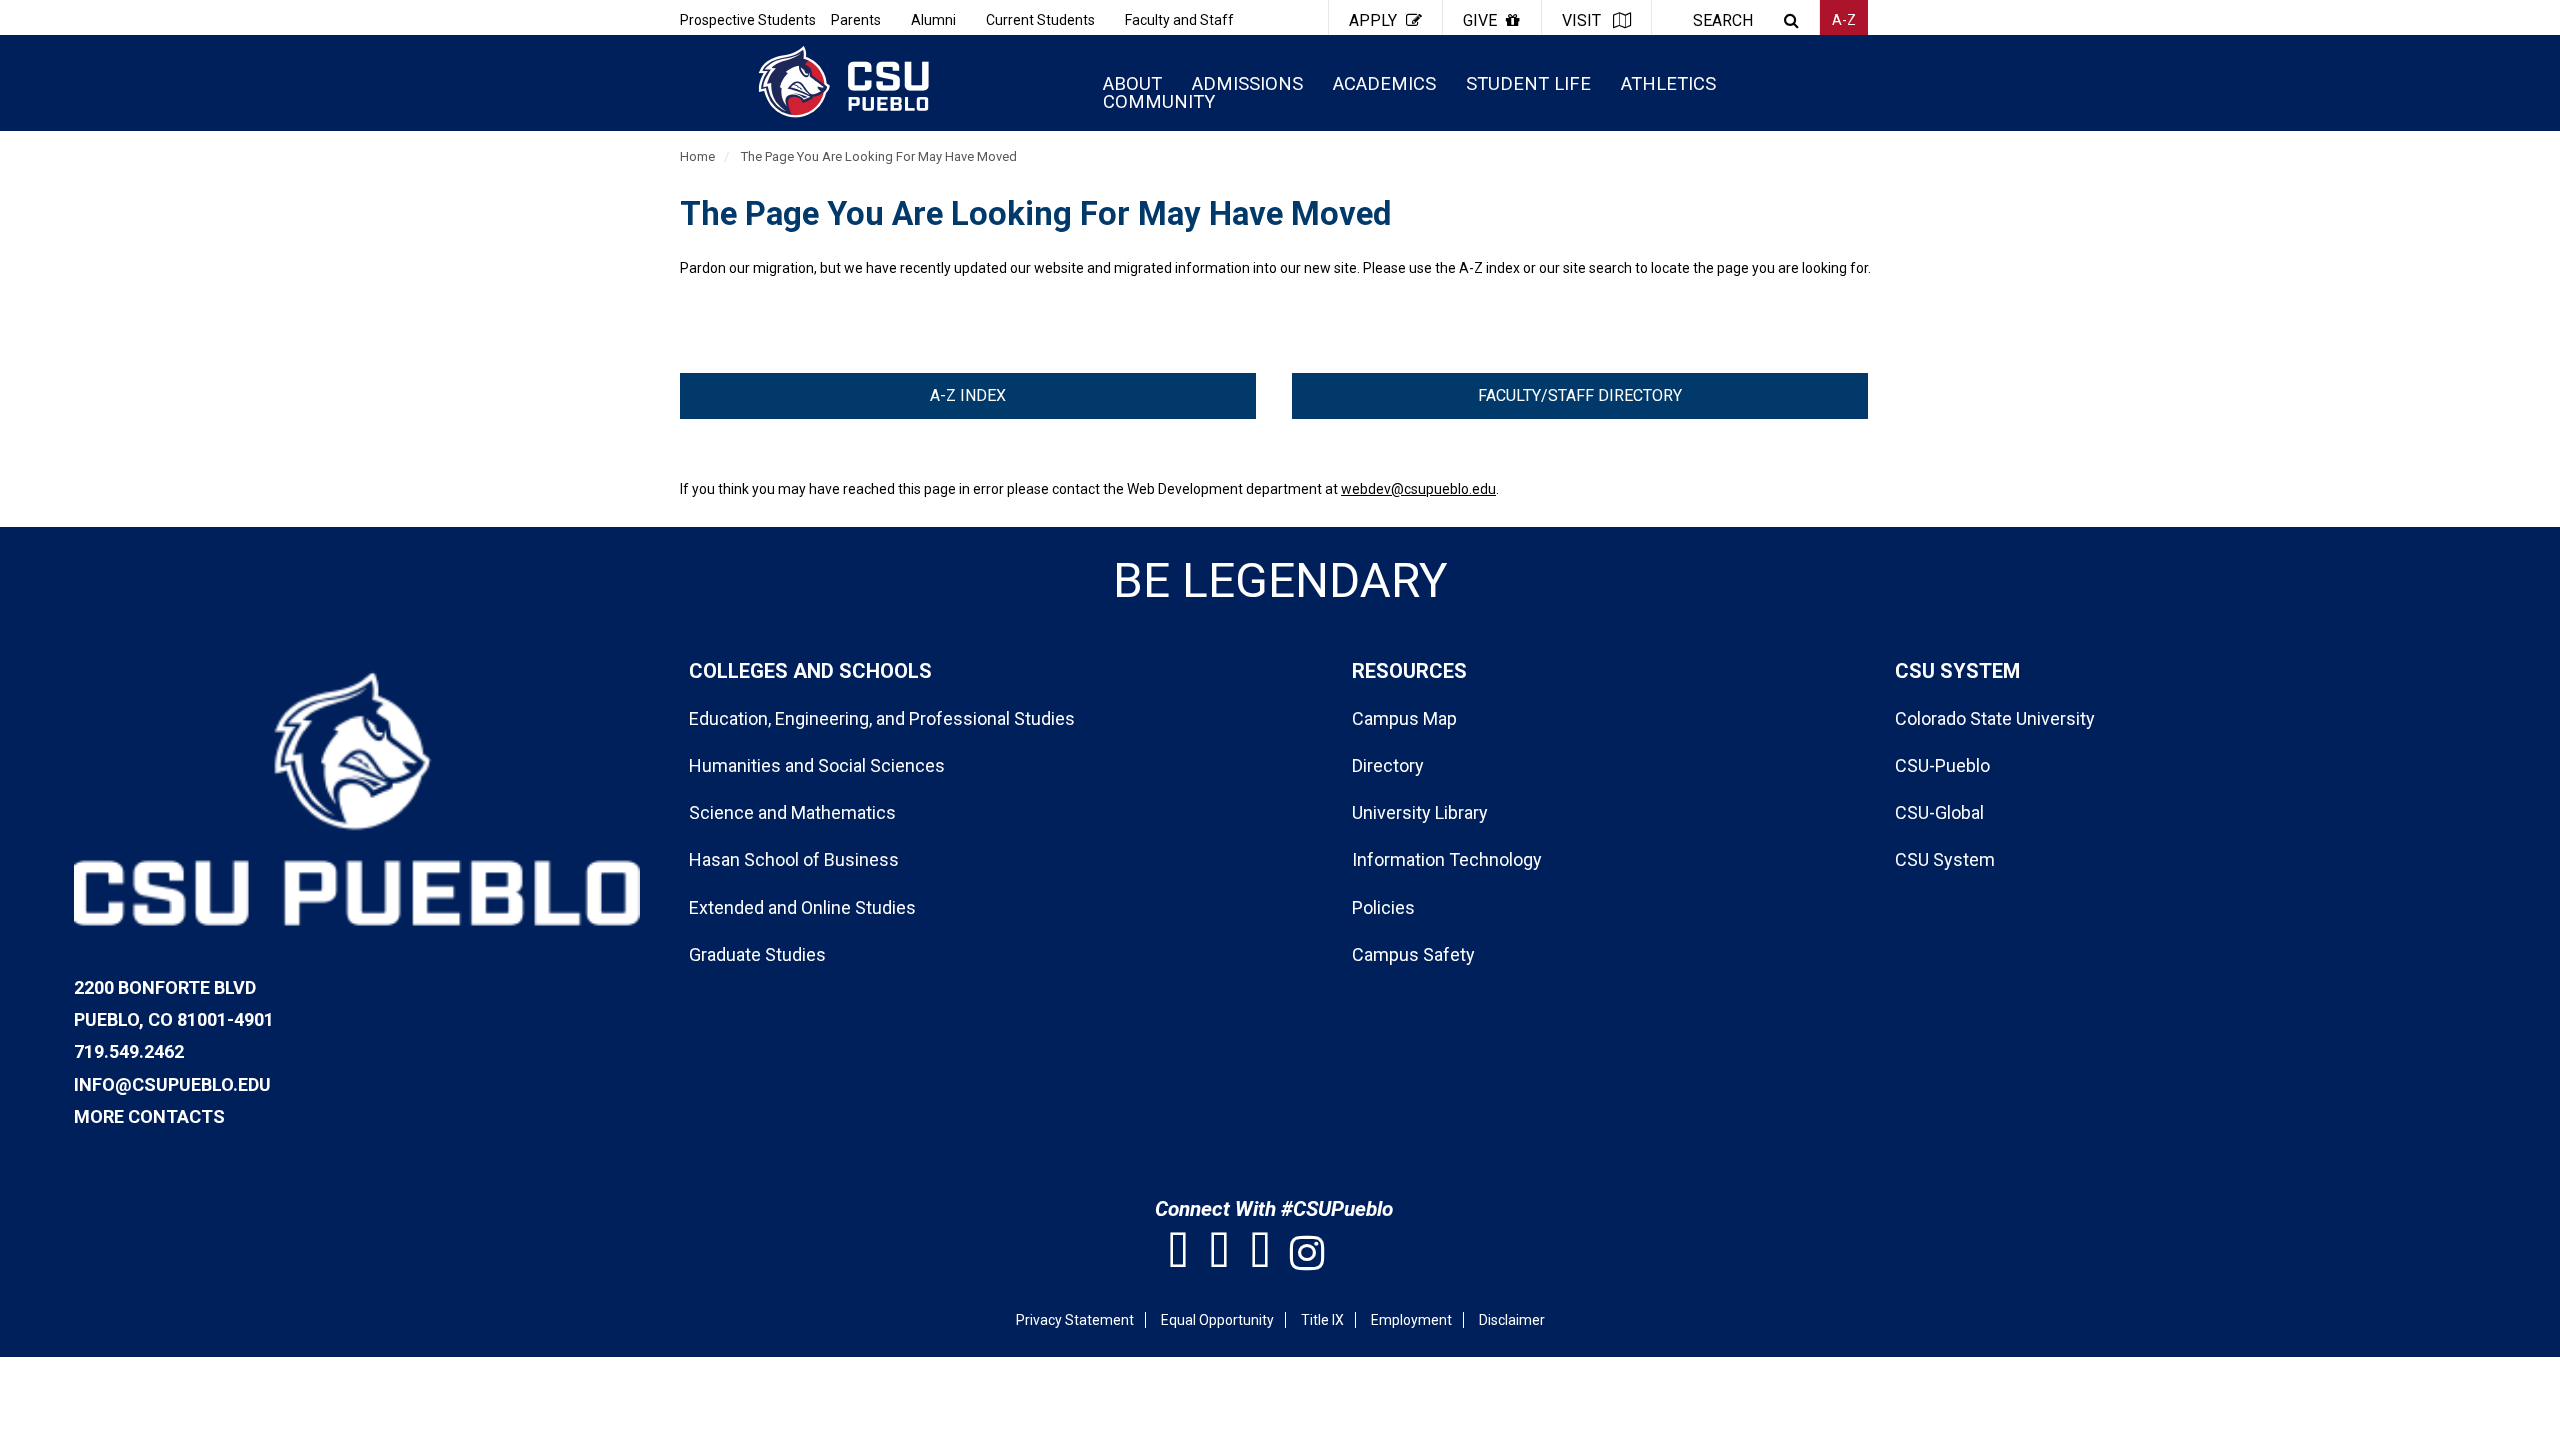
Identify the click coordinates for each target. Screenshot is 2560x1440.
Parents (856, 20)
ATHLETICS (1668, 83)
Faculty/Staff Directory (1580, 395)
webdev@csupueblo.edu (1418, 489)
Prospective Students (748, 20)
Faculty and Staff (1179, 20)
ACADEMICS (1384, 83)
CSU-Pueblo (1942, 765)
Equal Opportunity (1217, 1320)
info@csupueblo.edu (172, 1084)
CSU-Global (1939, 812)
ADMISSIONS (1247, 83)
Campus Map (1404, 718)
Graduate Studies (757, 954)
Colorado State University (1995, 718)
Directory (1388, 765)
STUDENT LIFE (1528, 83)
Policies (1383, 907)
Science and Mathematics (792, 812)
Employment (1411, 1320)
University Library (1420, 812)
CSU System (1945, 859)
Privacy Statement (1075, 1320)
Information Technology (1447, 859)
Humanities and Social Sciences (817, 765)
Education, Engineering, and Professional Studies (882, 718)
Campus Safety (1413, 954)
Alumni (933, 20)
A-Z (1844, 20)
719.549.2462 (129, 1051)
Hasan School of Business (794, 859)
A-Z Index (968, 395)
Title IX (1322, 1320)
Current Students (1040, 20)
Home (697, 156)
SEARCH (1723, 20)
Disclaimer (1512, 1320)
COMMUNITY (1159, 101)
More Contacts (149, 1116)
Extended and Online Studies (802, 907)
